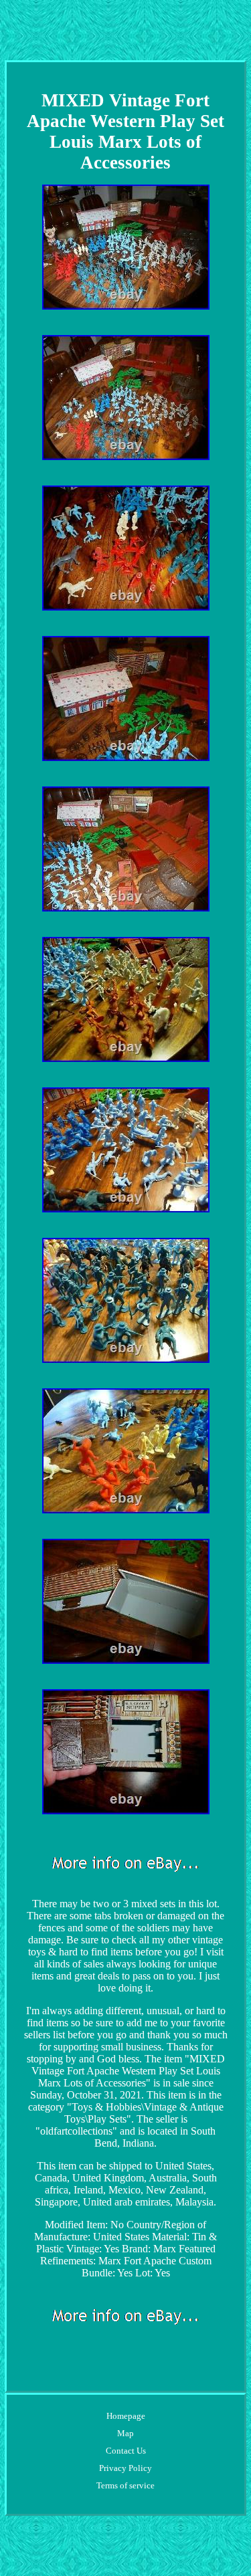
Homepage (126, 2416)
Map (125, 2433)
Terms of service (125, 2485)
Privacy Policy (125, 2468)
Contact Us (126, 2451)
